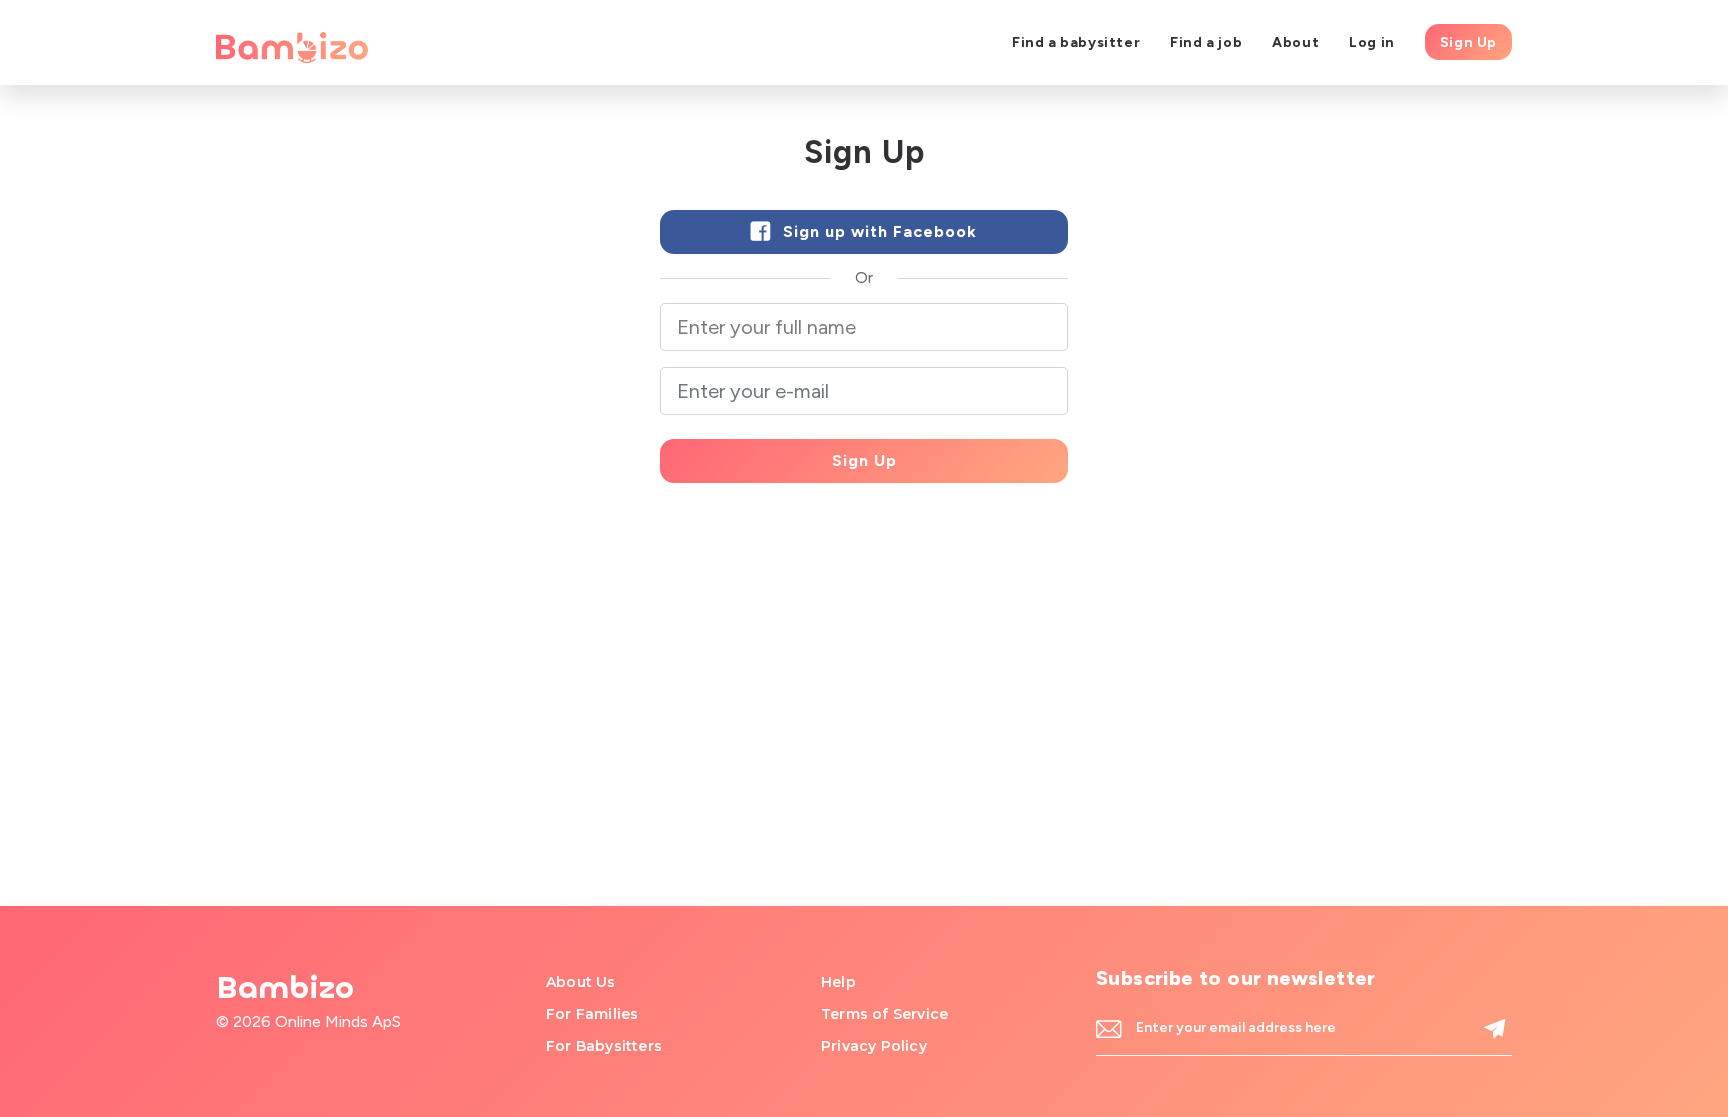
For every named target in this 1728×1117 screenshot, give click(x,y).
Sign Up (1468, 42)
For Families (592, 1014)
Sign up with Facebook (877, 231)
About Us (581, 982)
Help (838, 982)
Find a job (1206, 42)
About (1295, 42)
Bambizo (285, 988)
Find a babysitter (1076, 42)
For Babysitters (604, 1046)
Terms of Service (884, 1014)
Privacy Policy (874, 1046)
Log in (1372, 42)
